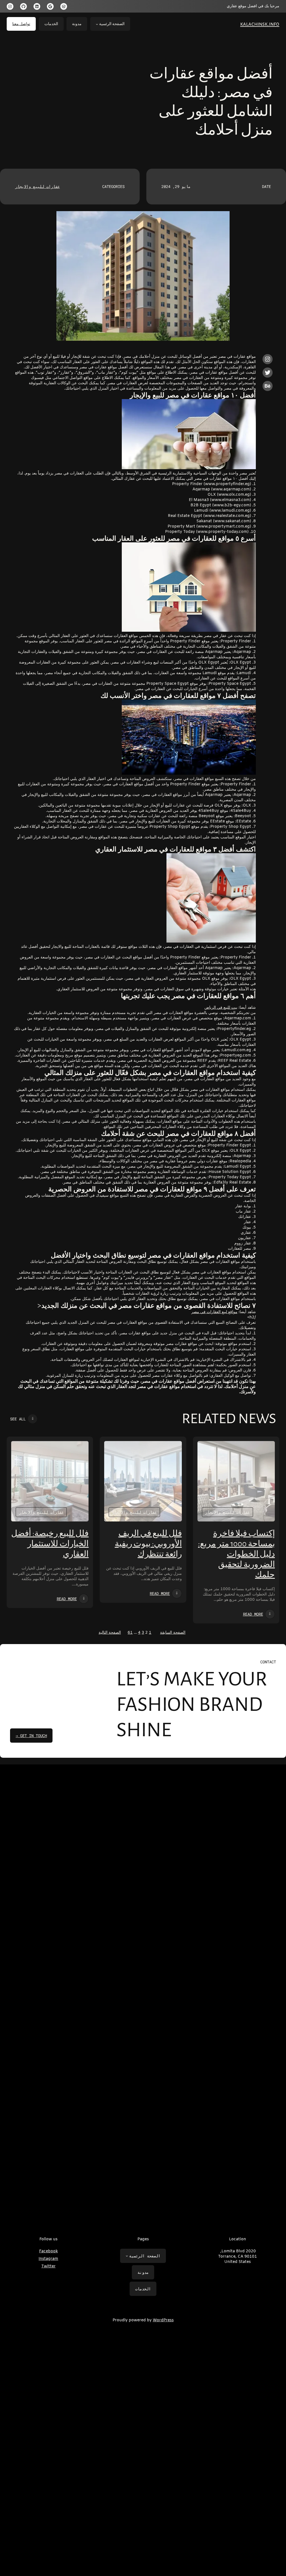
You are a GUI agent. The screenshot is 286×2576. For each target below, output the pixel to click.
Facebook (48, 2251)
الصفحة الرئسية (112, 24)
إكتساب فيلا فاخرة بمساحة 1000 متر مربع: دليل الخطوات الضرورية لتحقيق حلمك (236, 1554)
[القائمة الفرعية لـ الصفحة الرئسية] (97, 24)
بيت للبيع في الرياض (221, 1008)
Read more (253, 1614)
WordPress (163, 2320)
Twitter (48, 2266)
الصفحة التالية (110, 1633)
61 (130, 1633)
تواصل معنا (21, 24)
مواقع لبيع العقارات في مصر (214, 1312)
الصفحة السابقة (173, 1633)
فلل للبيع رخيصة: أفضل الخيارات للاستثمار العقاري (50, 1544)
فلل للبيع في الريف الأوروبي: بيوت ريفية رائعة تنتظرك (148, 1544)
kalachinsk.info (260, 24)
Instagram (48, 2259)
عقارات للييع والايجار (37, 186)
